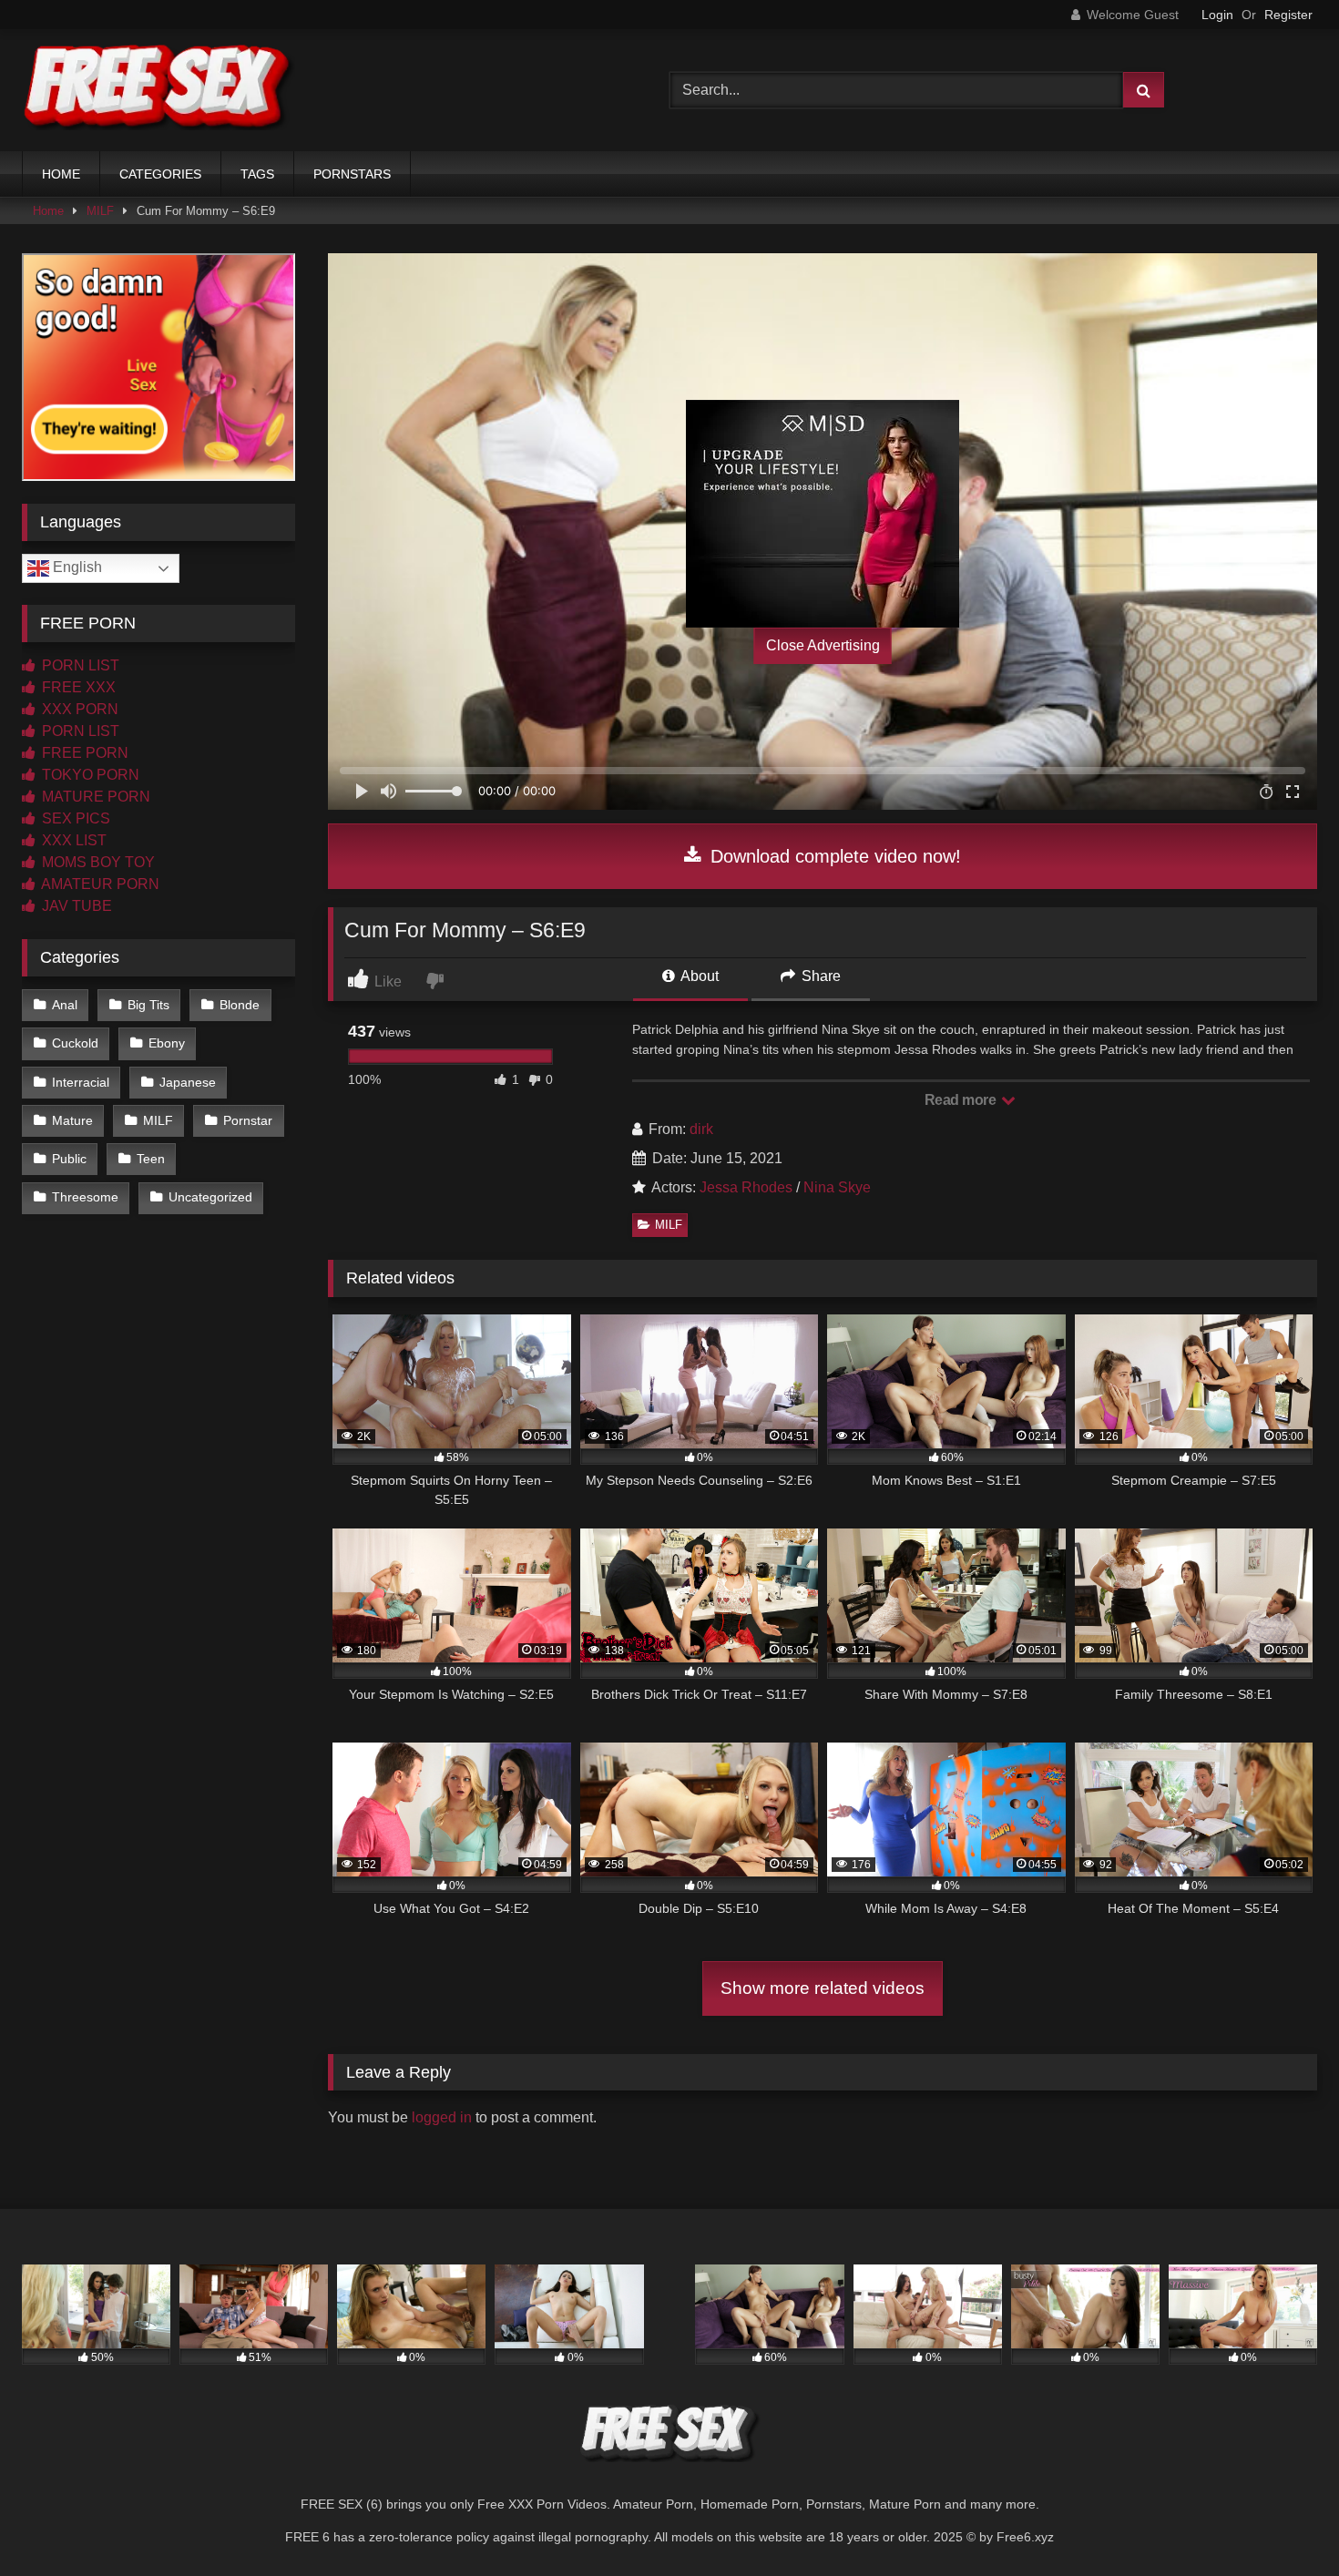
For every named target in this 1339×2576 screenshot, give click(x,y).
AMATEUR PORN (99, 884)
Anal (65, 1005)
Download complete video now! (833, 856)
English (76, 567)
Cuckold (75, 1043)
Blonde (240, 1005)
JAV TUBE (75, 906)
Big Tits (148, 1005)
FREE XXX (77, 687)
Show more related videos (823, 1988)
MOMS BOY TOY (97, 862)
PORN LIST (79, 665)
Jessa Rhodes (746, 1187)
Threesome (85, 1197)
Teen (151, 1159)
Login (1217, 15)
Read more (962, 1100)
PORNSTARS (352, 174)
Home (48, 211)
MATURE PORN (94, 797)
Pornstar (248, 1120)
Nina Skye (837, 1187)
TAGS (257, 174)
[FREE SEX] (158, 90)
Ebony (167, 1043)
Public (69, 1159)
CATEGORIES (160, 174)
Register (1288, 15)
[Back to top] (1283, 2522)
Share (819, 976)
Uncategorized (210, 1197)
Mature (72, 1120)
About (698, 976)
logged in (442, 2117)
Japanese (188, 1082)
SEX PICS (74, 818)
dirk (701, 1129)
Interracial (81, 1082)
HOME (61, 174)
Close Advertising (823, 645)
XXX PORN (78, 709)
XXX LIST (72, 840)
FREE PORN (83, 753)
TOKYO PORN (89, 775)
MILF (100, 211)
